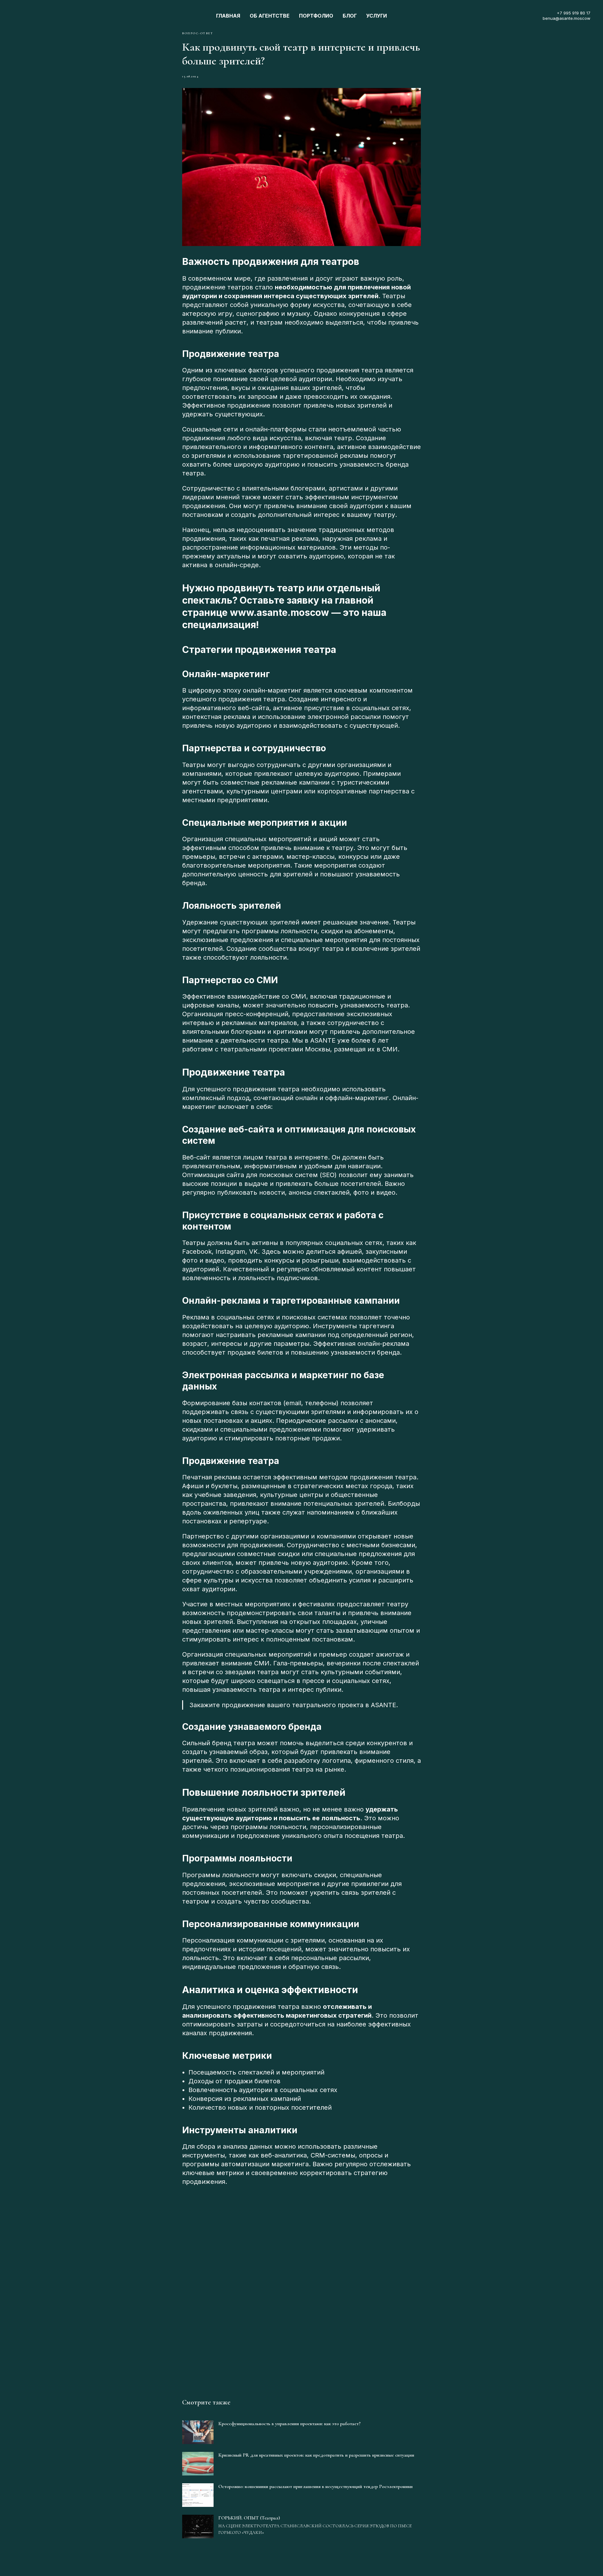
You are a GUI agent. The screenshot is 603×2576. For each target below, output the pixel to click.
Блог (350, 16)
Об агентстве (270, 16)
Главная (228, 16)
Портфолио (316, 16)
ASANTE (323, 1040)
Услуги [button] (377, 16)
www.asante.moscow (280, 612)
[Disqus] (301, 2287)
